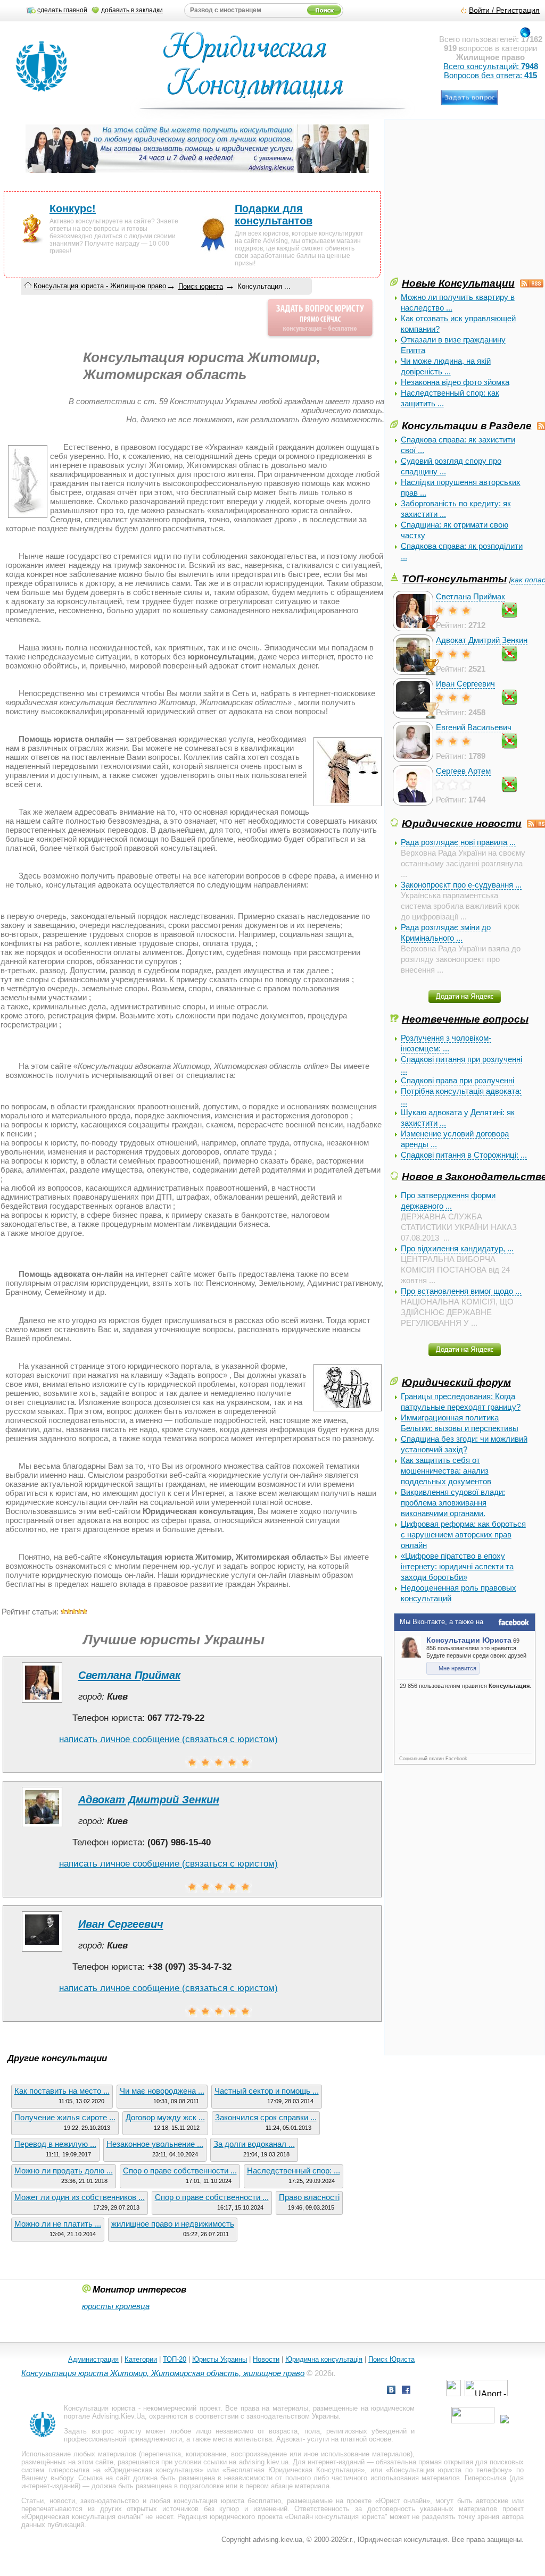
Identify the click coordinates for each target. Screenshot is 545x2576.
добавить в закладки (132, 10)
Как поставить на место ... (62, 2091)
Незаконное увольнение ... (155, 2144)
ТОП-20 (175, 2359)
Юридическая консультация (154, 2470)
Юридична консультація (324, 2359)
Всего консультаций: (491, 66)
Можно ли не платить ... (58, 2224)
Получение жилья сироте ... (65, 2117)
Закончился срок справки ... (266, 2117)
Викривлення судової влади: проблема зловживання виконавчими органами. (453, 1503)
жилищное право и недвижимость (173, 2224)
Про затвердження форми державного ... (448, 1201)
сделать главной (62, 10)
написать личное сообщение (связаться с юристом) (168, 1739)
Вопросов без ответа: (490, 75)
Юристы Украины (220, 2359)
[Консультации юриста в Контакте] (391, 2391)
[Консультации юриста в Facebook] (406, 2391)
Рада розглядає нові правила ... (458, 842)
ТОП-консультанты (454, 579)
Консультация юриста (100, 2408)
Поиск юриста (201, 286)
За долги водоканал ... (254, 2144)
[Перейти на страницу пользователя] (42, 1703)
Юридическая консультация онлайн (83, 2517)
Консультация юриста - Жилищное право (100, 286)
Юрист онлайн (403, 2501)
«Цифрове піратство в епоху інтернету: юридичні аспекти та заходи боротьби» (457, 1566)
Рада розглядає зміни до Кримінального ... (446, 932)
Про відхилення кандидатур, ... (457, 1248)
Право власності (309, 2197)
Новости (266, 2359)
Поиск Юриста (391, 2359)
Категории (141, 2359)
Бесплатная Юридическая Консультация (294, 2470)
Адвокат (290, 2439)
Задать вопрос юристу (102, 2431)
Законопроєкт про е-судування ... (461, 885)
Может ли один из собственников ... (80, 2197)
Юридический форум (456, 1382)
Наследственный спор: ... (294, 2171)
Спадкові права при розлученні (457, 1080)
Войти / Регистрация (504, 10)
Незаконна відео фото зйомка (455, 382)
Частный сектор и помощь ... (267, 2091)
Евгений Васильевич (474, 727)
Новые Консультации (458, 283)
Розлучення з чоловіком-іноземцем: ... (446, 1043)
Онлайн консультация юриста (337, 2517)
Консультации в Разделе (467, 425)
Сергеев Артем (463, 771)
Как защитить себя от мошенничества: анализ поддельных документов (446, 1471)
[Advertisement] (468, 201)
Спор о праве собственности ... (180, 2171)
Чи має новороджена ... (162, 2091)
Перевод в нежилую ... (55, 2144)
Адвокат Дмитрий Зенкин (482, 640)
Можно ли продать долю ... (64, 2171)
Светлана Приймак (470, 596)
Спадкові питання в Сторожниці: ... (464, 1155)
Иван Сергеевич (465, 684)
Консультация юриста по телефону (449, 2470)
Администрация (93, 2359)
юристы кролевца (116, 2306)
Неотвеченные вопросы (465, 1019)
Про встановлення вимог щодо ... (461, 1291)
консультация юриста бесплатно (227, 2501)
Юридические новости (462, 823)
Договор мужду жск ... (165, 2117)
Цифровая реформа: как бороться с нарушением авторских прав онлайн (463, 1534)
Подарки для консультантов (274, 215)
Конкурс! (73, 208)
